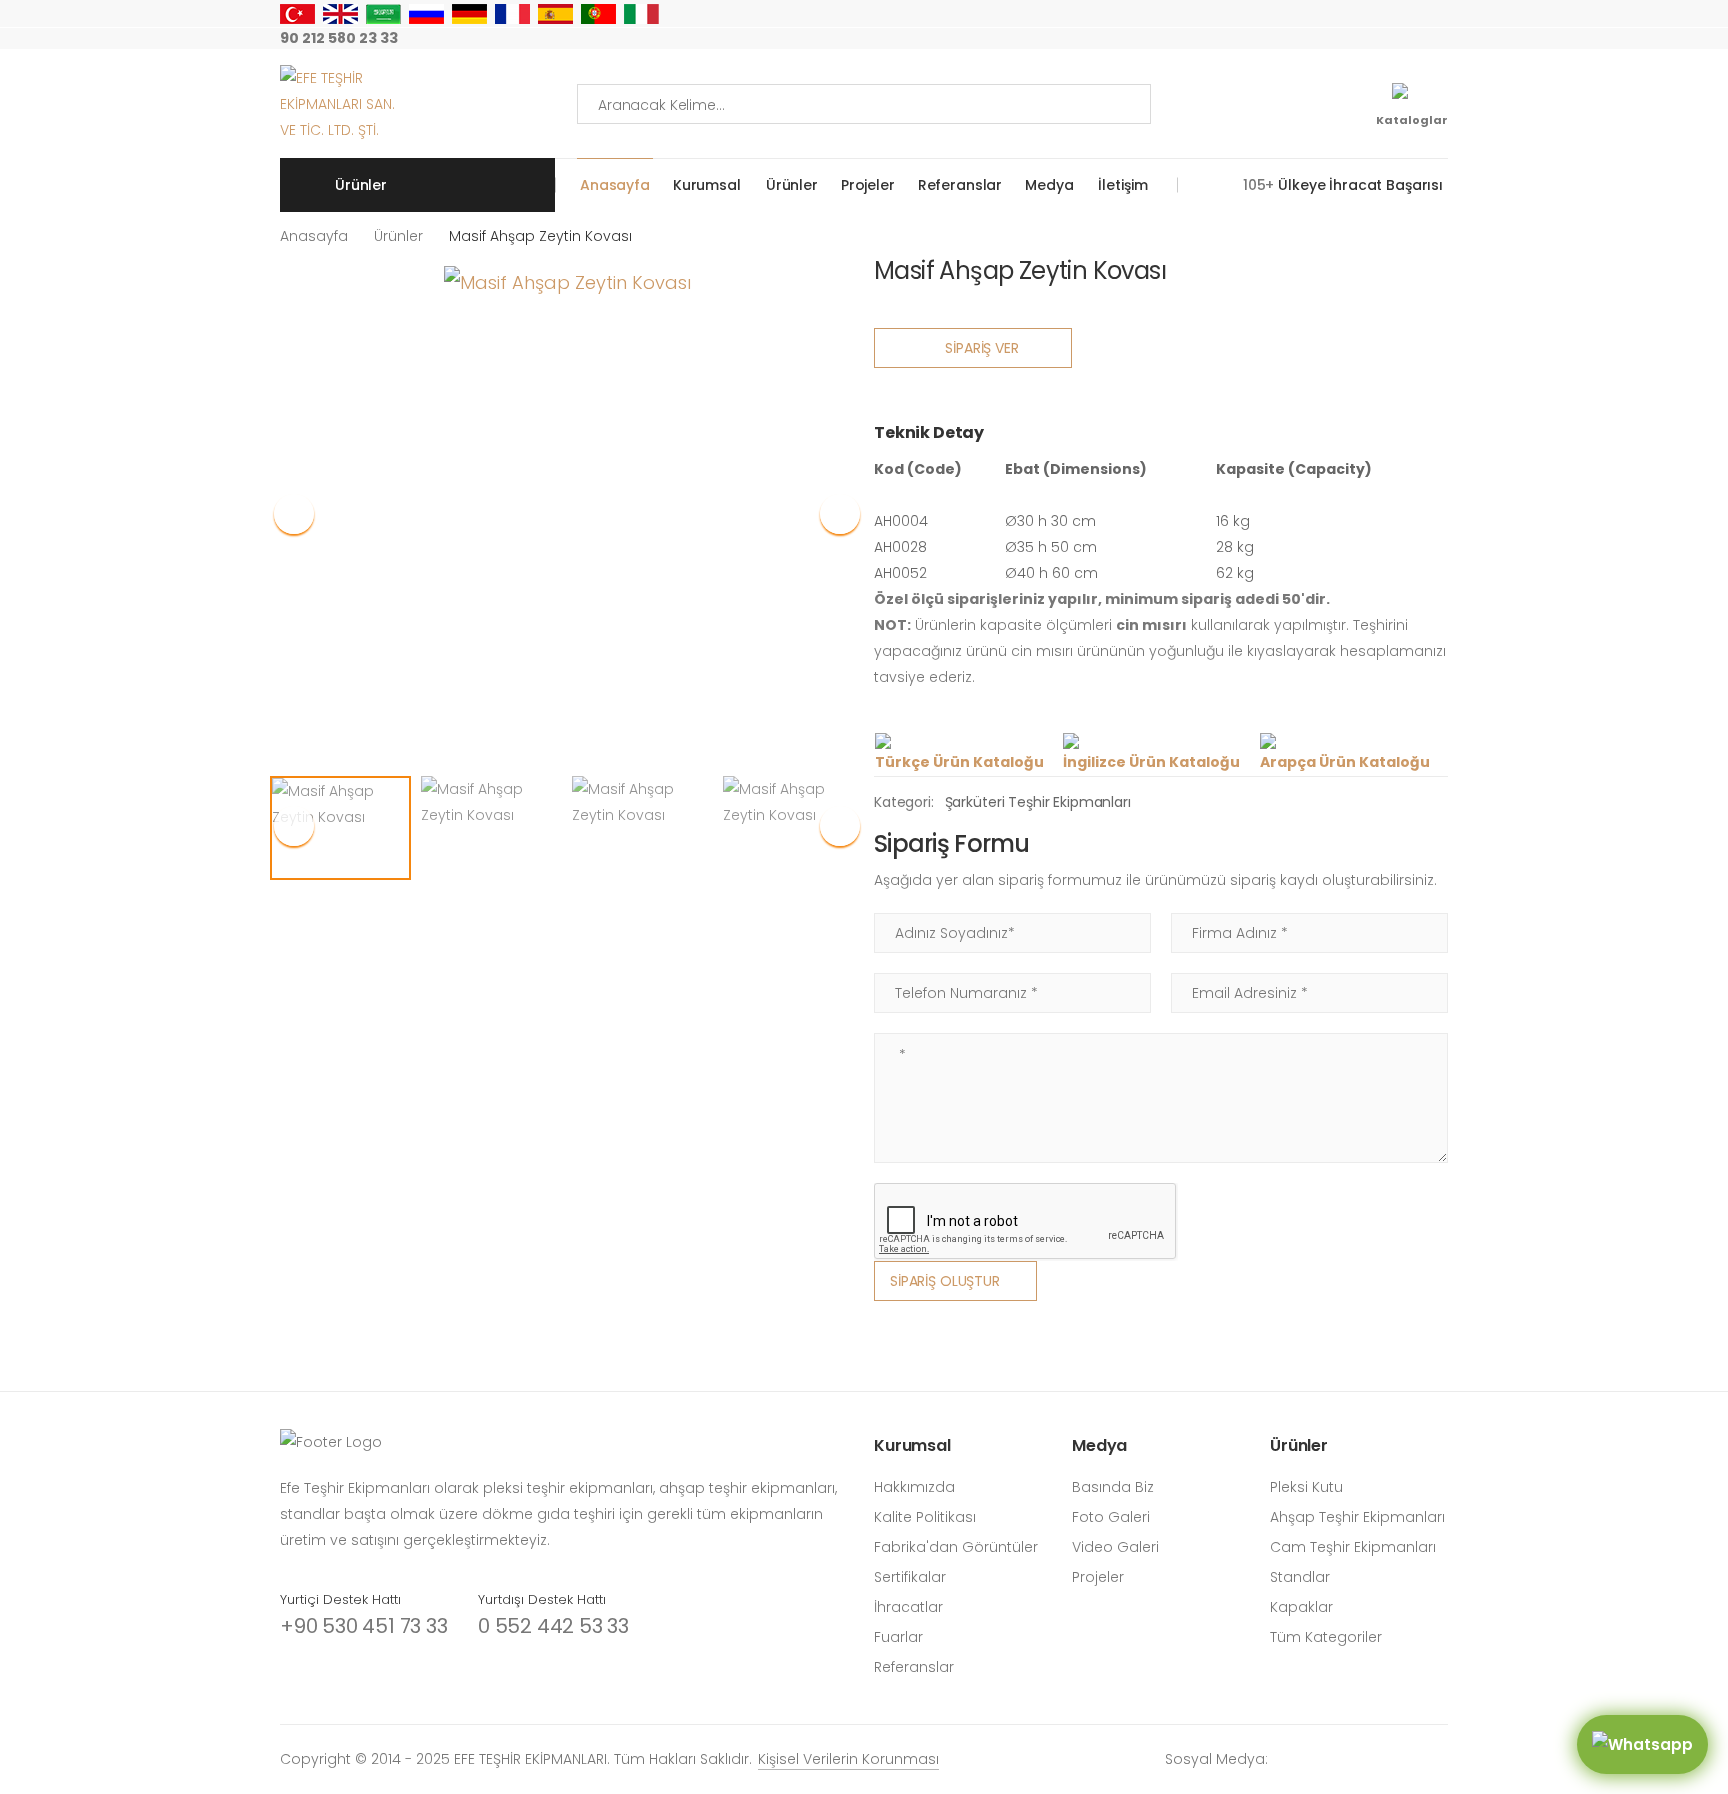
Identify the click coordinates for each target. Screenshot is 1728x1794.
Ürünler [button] (361, 185)
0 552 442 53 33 (553, 1626)
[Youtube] (1378, 39)
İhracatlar (908, 1607)
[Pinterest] (1410, 39)
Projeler (868, 185)
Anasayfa (615, 185)
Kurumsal (707, 185)
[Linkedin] (1442, 39)
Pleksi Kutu (1306, 1487)
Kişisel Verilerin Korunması (848, 1759)
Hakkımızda (914, 1487)
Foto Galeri (1111, 1517)
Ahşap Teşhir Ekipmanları (1357, 1517)
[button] (840, 514)
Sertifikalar (910, 1577)
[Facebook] (1314, 39)
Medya (1049, 185)
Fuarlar (898, 1637)
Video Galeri (1115, 1547)
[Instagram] (1282, 39)
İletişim (1122, 185)
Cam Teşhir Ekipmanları (1353, 1547)
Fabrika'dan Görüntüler (956, 1547)
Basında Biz (1113, 1487)
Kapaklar (1301, 1607)
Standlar (1300, 1577)
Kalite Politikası (925, 1517)
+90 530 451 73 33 (364, 1626)
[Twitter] (1346, 39)
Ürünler (792, 185)
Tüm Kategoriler (1326, 1637)
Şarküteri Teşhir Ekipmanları (1038, 802)
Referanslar (960, 185)
